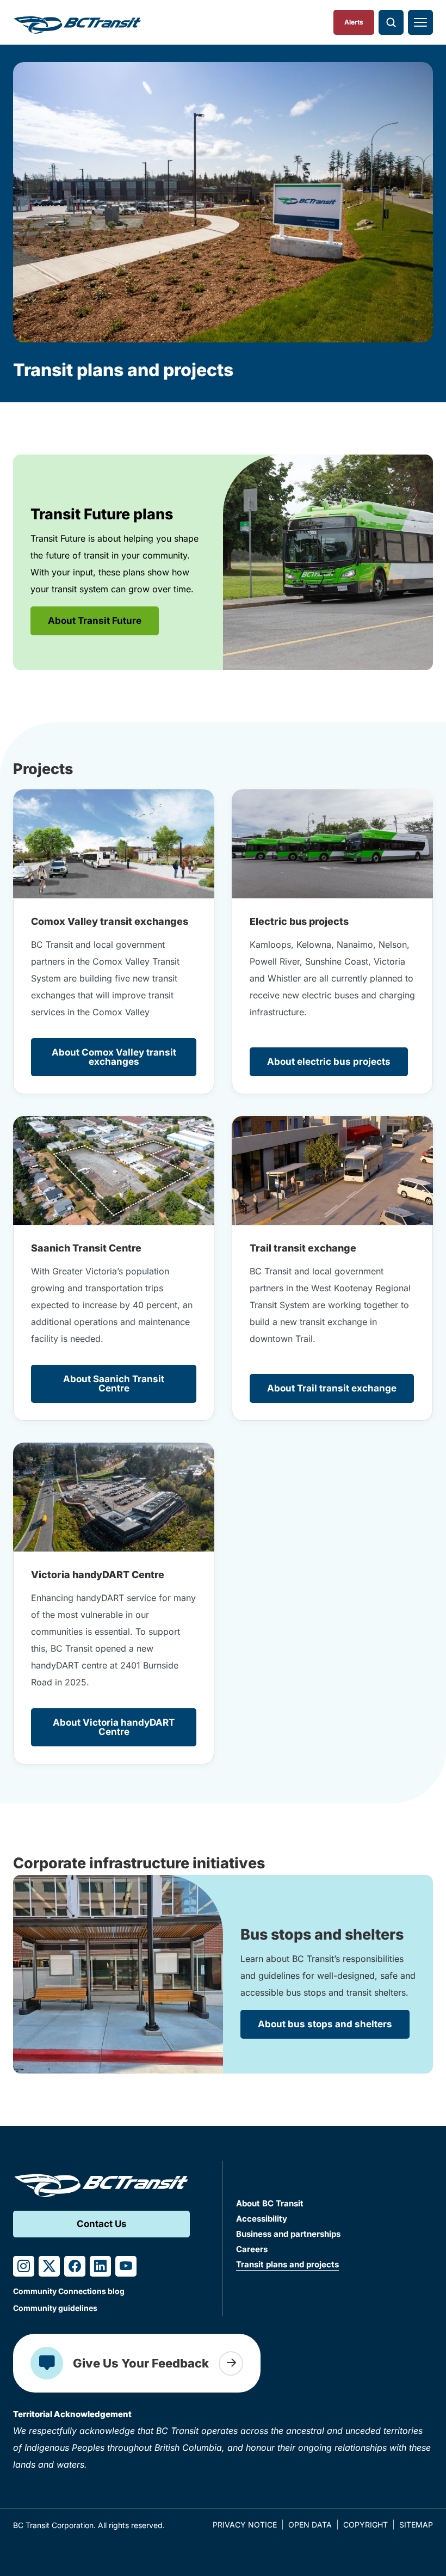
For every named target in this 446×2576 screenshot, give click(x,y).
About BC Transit (270, 2203)
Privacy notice (245, 2525)
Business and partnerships (288, 2234)
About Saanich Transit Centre (114, 1384)
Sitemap (416, 2525)
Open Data (310, 2525)
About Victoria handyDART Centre (114, 1727)
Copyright (366, 2525)
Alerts (354, 22)
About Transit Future (95, 621)
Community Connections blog (69, 2291)
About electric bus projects (329, 1062)
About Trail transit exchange (332, 1388)
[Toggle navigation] (420, 22)
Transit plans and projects (287, 2264)
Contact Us (102, 2224)
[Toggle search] (391, 22)
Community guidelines (55, 2308)
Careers (252, 2249)
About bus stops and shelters (325, 2024)
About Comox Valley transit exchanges (114, 1057)
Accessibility (262, 2219)
